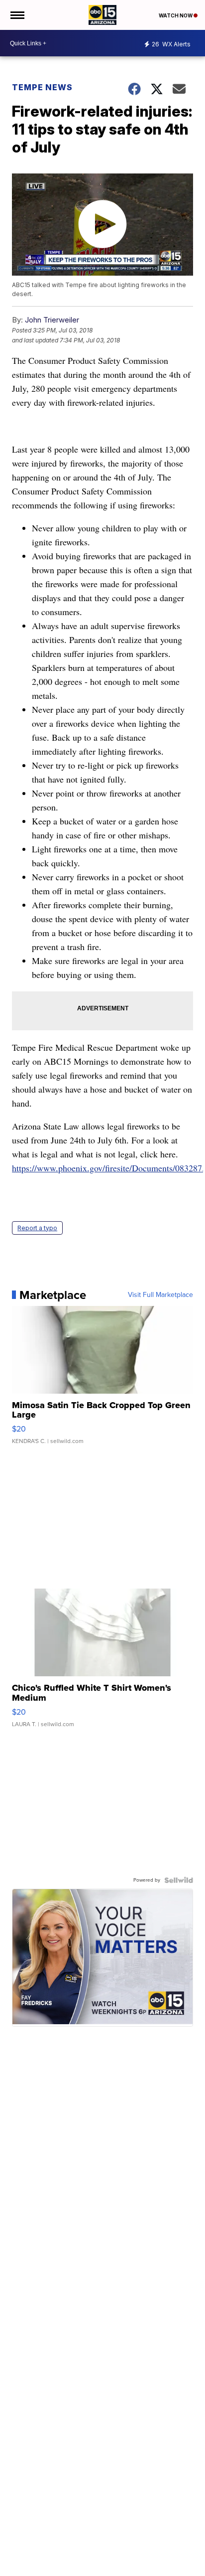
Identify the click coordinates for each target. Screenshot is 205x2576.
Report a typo (37, 1228)
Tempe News (42, 87)
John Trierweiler (52, 320)
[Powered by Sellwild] (179, 1880)
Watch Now (176, 15)
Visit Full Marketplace (160, 1295)
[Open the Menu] (17, 15)
